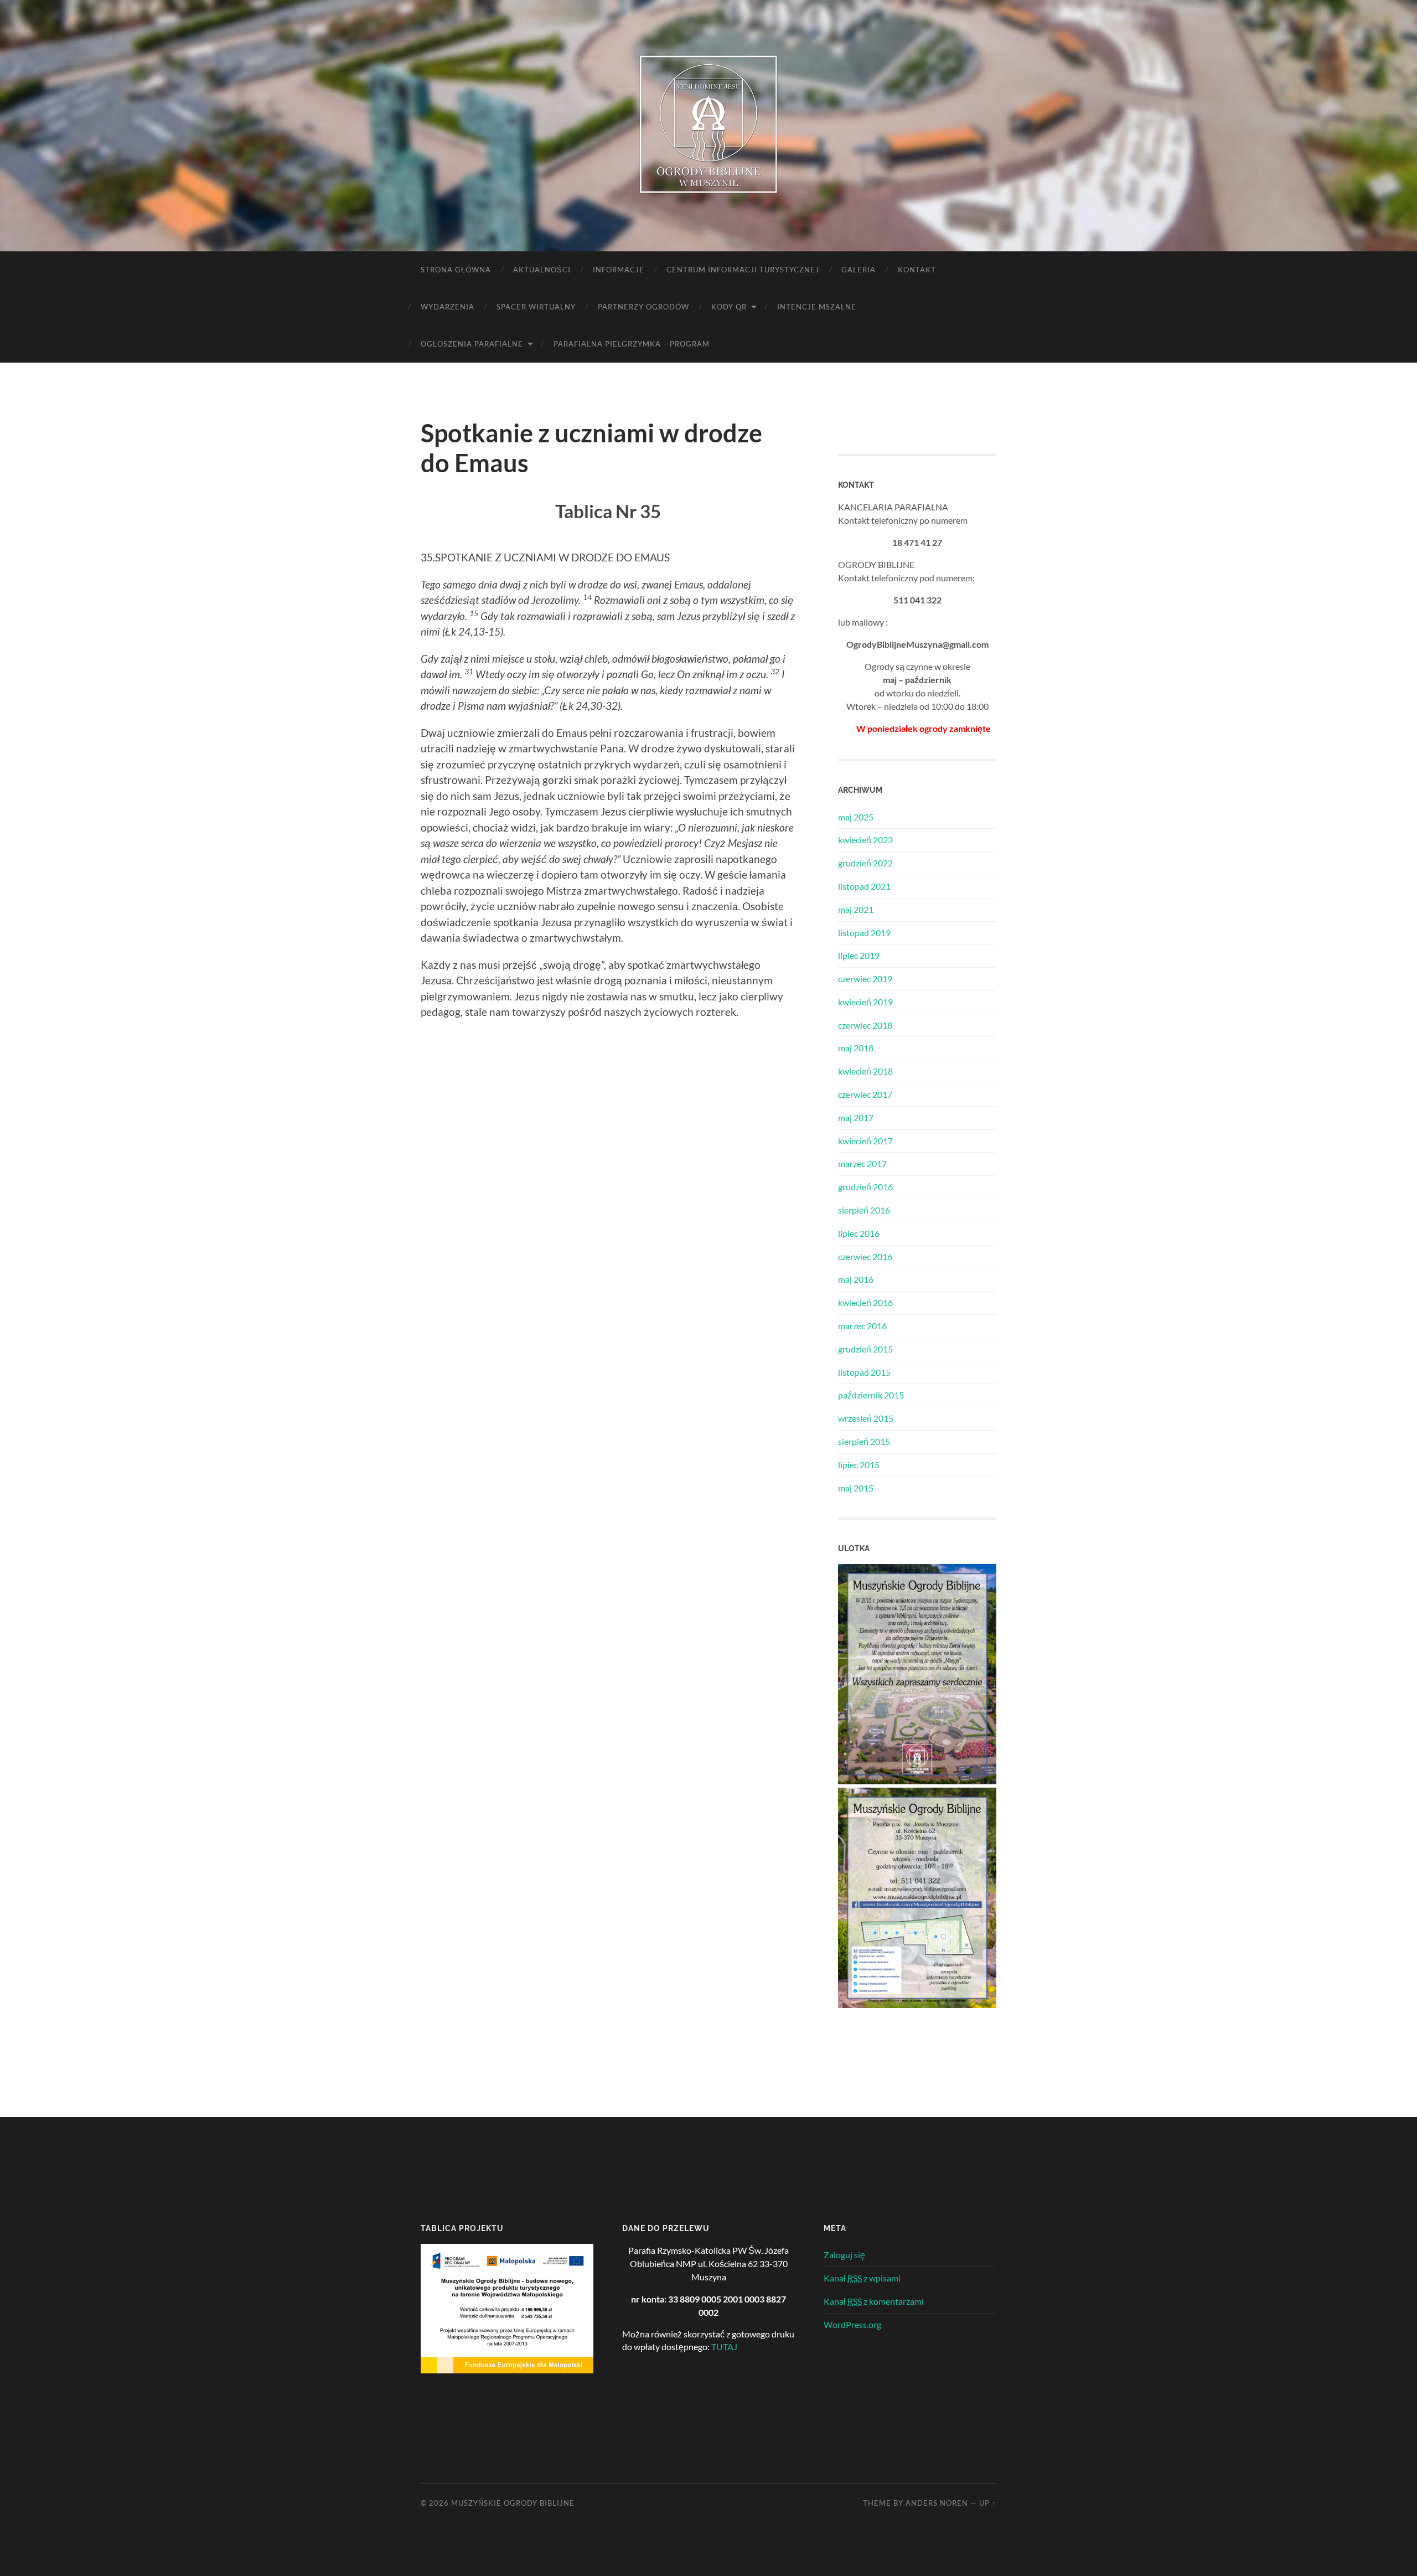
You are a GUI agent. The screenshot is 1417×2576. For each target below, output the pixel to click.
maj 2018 (856, 1048)
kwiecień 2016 (865, 1302)
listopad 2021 (864, 886)
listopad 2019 (864, 933)
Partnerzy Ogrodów (643, 307)
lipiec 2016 (859, 1233)
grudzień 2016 (865, 1187)
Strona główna (456, 270)
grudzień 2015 (865, 1349)
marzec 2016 (862, 1326)
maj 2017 (856, 1117)
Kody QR (729, 307)
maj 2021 (856, 909)
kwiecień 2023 (865, 840)
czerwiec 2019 (865, 979)
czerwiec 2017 (865, 1094)
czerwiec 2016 (865, 1256)
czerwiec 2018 (865, 1025)
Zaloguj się (844, 2255)
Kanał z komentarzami (874, 2301)
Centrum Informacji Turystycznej (743, 270)
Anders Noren (937, 2503)
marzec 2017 (862, 1163)
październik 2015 (871, 1395)
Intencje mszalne (817, 307)
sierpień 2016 (864, 1210)
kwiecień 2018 (865, 1071)
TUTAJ (724, 2347)
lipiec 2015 (859, 1465)
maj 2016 (856, 1279)
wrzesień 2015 (866, 1418)
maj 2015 (856, 1488)
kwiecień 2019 (865, 1002)
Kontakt (917, 270)
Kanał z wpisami (862, 2278)
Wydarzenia (448, 307)
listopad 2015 (864, 1372)
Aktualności (542, 270)
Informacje (619, 270)
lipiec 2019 (859, 955)
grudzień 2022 (865, 863)
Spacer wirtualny (536, 307)
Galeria (859, 270)
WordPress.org (852, 2324)
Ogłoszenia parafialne (472, 344)
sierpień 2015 (864, 1441)
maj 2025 (856, 817)
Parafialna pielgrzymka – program (632, 344)
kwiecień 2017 (865, 1141)
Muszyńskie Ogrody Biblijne (513, 2503)
